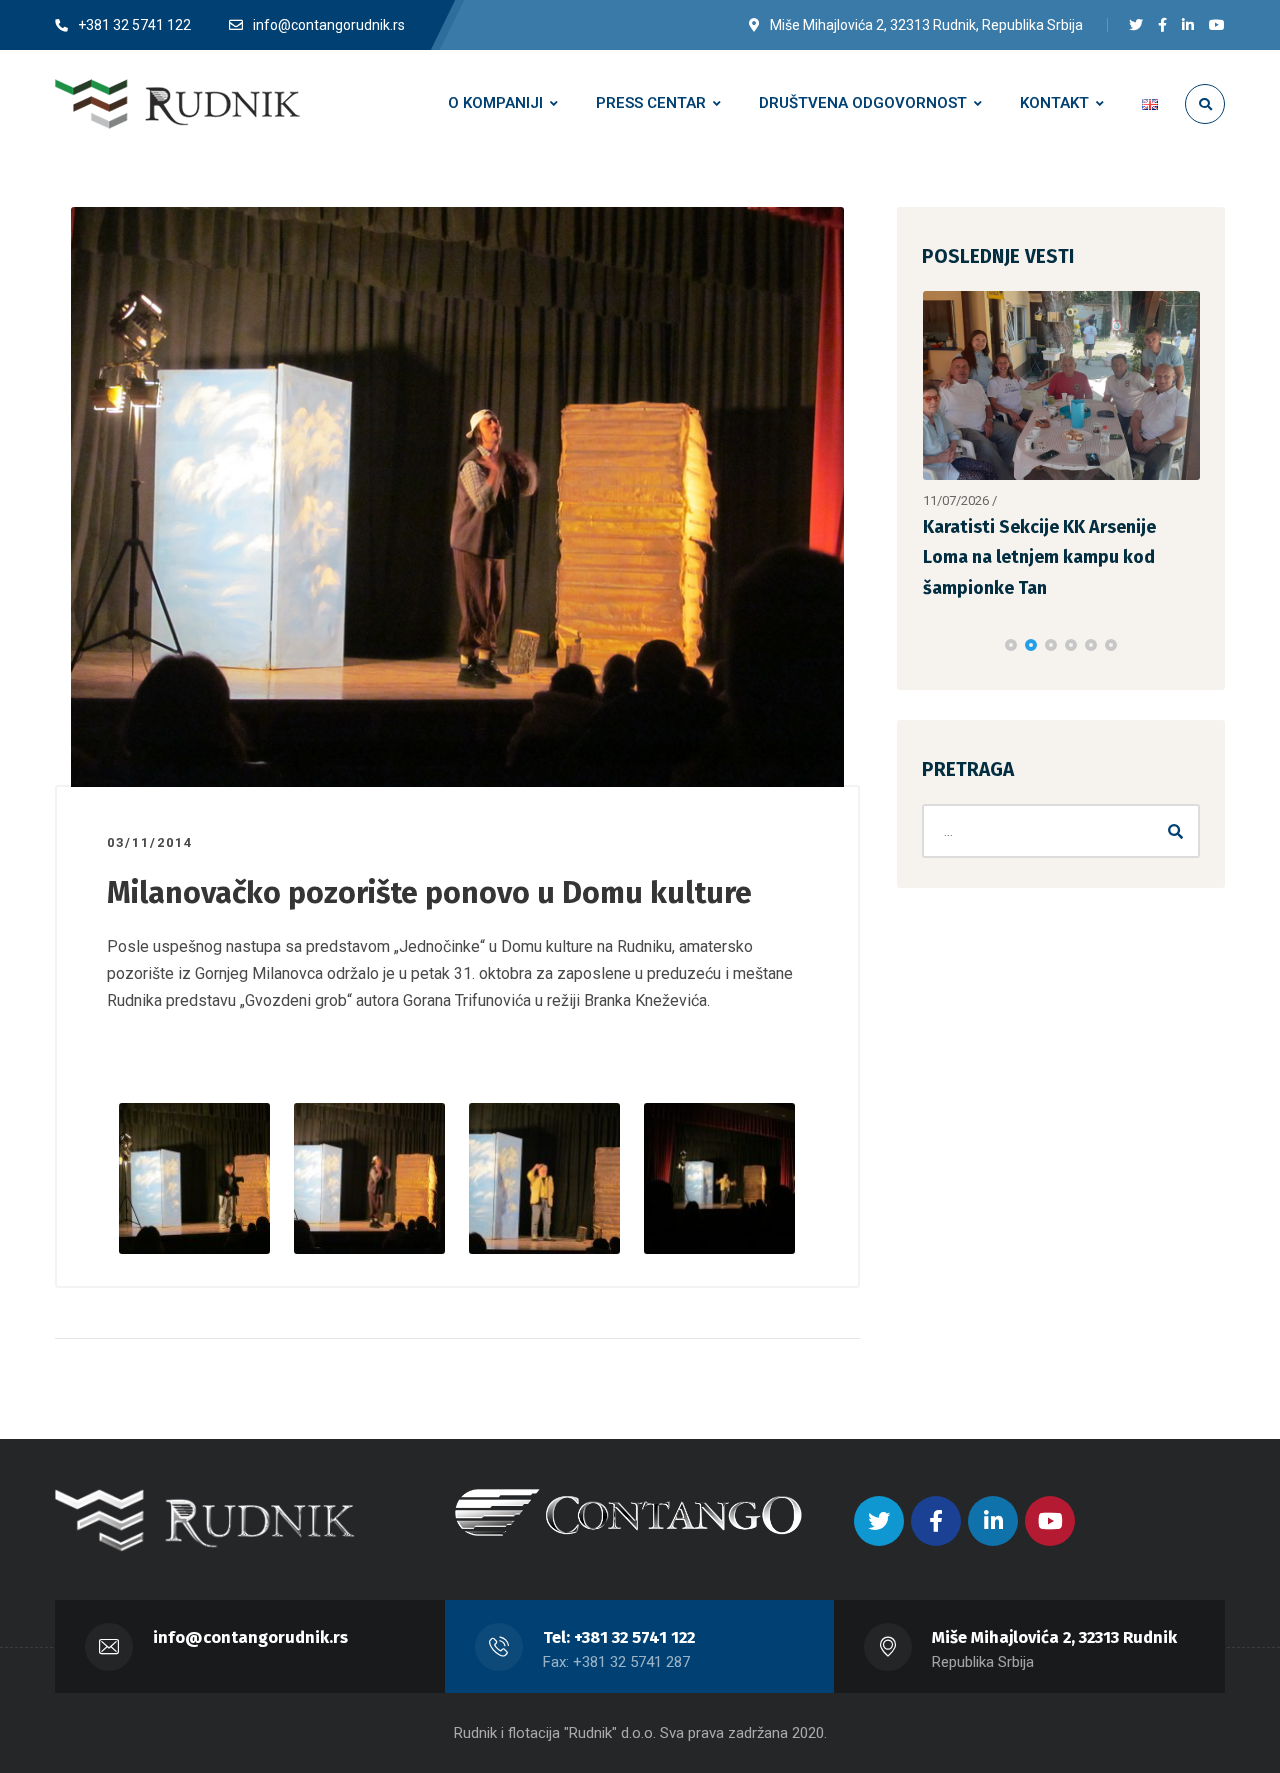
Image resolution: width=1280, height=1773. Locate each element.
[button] (1011, 645)
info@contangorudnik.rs (250, 1637)
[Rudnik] (177, 104)
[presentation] (931, 645)
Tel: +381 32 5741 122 (619, 1637)
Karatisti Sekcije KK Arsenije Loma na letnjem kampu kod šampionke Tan (1039, 557)
